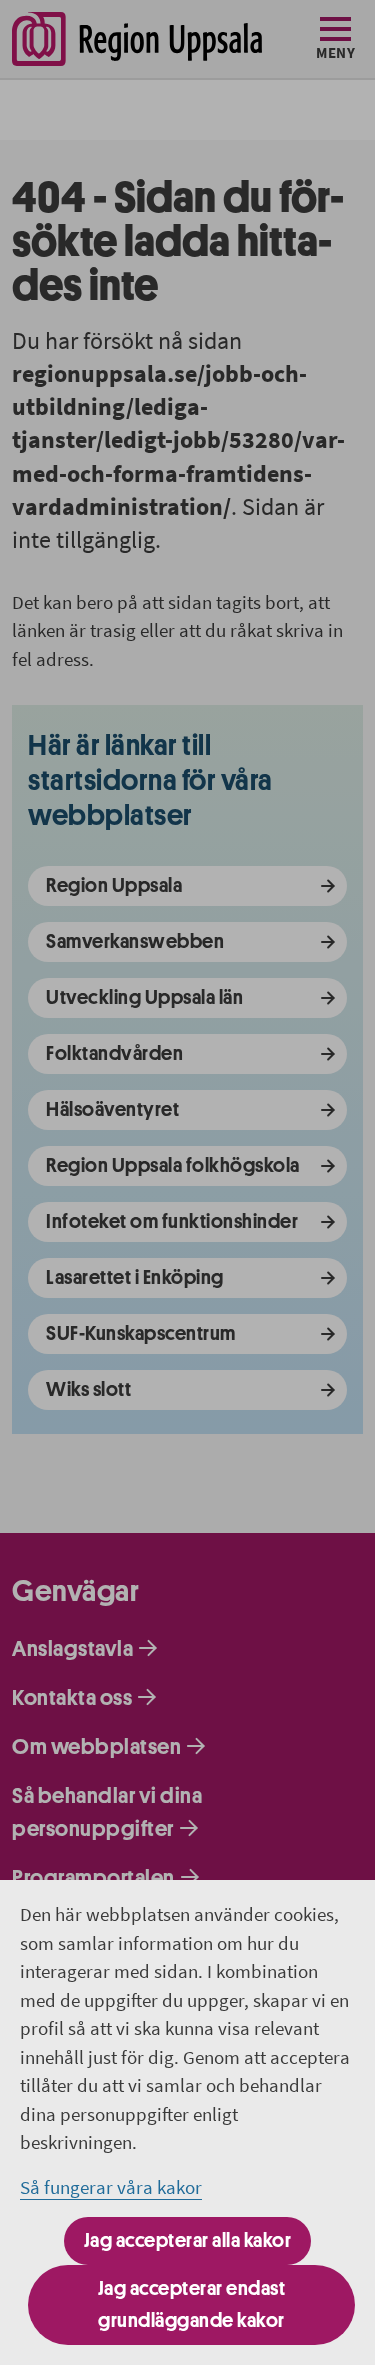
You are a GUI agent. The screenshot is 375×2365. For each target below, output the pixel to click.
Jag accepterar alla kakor (188, 2240)
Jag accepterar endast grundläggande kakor (192, 2304)
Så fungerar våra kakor (111, 2187)
